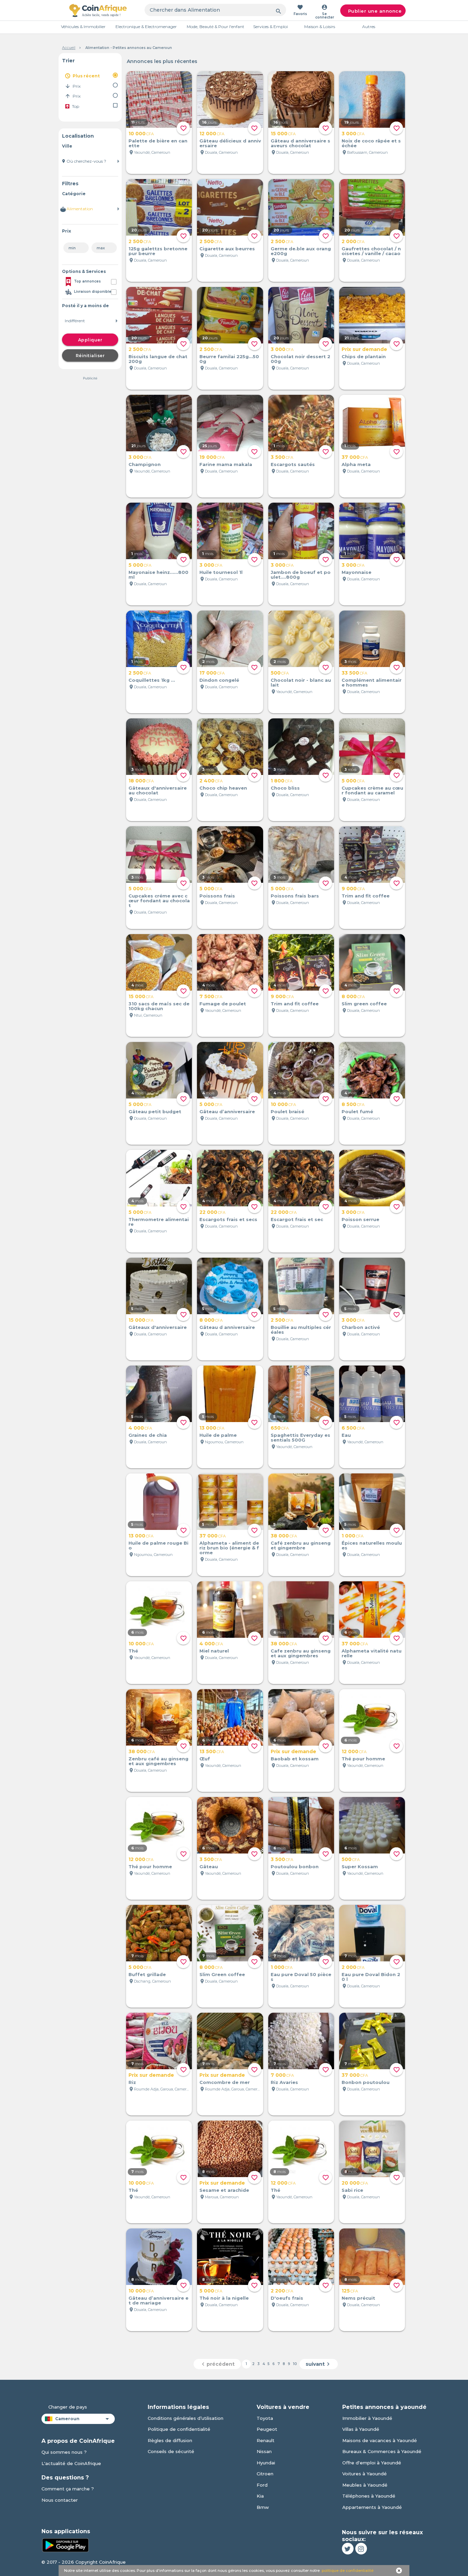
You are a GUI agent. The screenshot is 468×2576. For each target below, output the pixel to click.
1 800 (282, 781)
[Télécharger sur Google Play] (65, 2544)
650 (280, 1428)
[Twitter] (348, 2549)
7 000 (282, 2075)
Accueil (69, 48)
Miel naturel (214, 1651)
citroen (265, 2474)
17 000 (212, 673)
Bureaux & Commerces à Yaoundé (382, 2451)
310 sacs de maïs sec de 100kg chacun (159, 1006)
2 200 (282, 2291)
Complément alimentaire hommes (372, 682)
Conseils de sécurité (171, 2451)
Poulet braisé (287, 1111)
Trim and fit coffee (366, 896)
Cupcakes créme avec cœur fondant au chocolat (159, 901)
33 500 (354, 673)
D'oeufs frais (287, 2298)
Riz (132, 2082)
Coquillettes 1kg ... (152, 680)
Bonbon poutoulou (366, 2082)
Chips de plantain (364, 356)
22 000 (212, 1212)
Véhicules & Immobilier (83, 27)
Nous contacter (60, 2500)
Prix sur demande (364, 349)
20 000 (355, 2183)
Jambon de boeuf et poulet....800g (301, 575)
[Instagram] (361, 2549)
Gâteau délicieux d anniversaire (230, 143)
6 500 (353, 1428)
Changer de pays (68, 2407)
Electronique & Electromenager (146, 27)
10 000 (141, 134)
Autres (369, 27)
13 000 (212, 1428)
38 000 (284, 1536)
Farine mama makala (226, 464)
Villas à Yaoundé (361, 2429)
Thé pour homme (363, 1759)
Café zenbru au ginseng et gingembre (301, 1545)
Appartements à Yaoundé (372, 2507)
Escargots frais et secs (228, 1219)
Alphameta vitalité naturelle (372, 1653)
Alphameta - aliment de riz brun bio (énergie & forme (229, 1548)
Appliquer (90, 340)
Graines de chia (148, 1435)
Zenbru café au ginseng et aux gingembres (158, 1761)
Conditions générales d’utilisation (186, 2418)
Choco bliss (285, 788)
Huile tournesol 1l (221, 572)
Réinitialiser (90, 356)
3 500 (282, 457)
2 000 (353, 241)
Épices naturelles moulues (372, 1545)
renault (266, 2440)
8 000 (353, 996)
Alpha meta (356, 464)
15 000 (283, 134)
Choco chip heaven (223, 788)
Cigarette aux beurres (227, 249)
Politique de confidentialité (179, 2429)
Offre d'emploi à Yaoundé (372, 2463)
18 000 (141, 781)
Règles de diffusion (170, 2440)
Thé (133, 1651)
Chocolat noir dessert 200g (300, 359)
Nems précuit (358, 2298)
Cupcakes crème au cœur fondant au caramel (372, 790)
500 (280, 673)
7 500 (211, 996)
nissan (264, 2451)
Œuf (205, 1759)
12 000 (212, 134)
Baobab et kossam (295, 1759)
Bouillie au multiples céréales (301, 1330)
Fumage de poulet (223, 1004)
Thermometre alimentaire (159, 1222)
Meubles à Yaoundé (365, 2485)
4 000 (140, 1428)
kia (260, 2496)
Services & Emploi (270, 27)
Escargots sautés (293, 464)
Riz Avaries (284, 2082)
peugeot (267, 2429)
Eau (346, 1435)
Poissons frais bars (295, 896)
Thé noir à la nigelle (224, 2298)
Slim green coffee (364, 1004)
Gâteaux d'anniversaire (158, 1327)
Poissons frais (217, 896)
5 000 (140, 565)
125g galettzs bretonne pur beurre (158, 251)
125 (350, 2291)
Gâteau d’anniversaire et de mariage (158, 2300)
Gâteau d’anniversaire (227, 1111)
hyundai (266, 2463)
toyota (265, 2418)
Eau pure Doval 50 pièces (301, 1977)
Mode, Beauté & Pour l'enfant (215, 27)
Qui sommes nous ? (64, 2452)
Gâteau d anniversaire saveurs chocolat (300, 143)
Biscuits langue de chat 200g (158, 359)
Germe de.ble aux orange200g (301, 251)
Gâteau (209, 1867)
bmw (263, 2507)
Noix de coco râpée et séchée (371, 143)
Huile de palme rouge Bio (158, 1545)
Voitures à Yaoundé (365, 2474)
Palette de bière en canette (158, 143)
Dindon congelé (219, 680)
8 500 (353, 1104)
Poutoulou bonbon (295, 1867)
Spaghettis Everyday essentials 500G (300, 1437)
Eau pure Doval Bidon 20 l (371, 1977)
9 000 (353, 889)
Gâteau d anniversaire (227, 1327)
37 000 (355, 457)
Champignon (145, 464)
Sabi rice (352, 2190)
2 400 (211, 781)
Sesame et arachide (224, 2190)
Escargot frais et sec (297, 1219)
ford (262, 2485)
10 (295, 2364)
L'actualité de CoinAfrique (71, 2463)
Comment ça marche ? (68, 2489)
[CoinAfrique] (98, 10)
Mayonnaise (356, 572)
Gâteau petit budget (155, 1111)
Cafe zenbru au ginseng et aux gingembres (301, 1653)
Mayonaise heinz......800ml (158, 575)
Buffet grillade (147, 1974)
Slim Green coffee (222, 1974)
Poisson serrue (360, 1219)
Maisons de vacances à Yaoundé (380, 2440)
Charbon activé (361, 1327)
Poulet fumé (357, 1111)
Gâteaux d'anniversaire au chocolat (158, 790)
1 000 (353, 1536)
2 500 (140, 241)
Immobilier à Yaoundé (367, 2418)
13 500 (212, 1751)
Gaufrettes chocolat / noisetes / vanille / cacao (371, 251)
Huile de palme (218, 1435)
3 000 (353, 134)
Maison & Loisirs (320, 27)
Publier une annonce (375, 11)
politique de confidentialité (348, 2571)
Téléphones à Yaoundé (369, 2496)
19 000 (212, 457)
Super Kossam (360, 1867)
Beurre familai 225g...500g (229, 359)
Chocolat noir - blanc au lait (301, 682)
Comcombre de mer (225, 2082)
